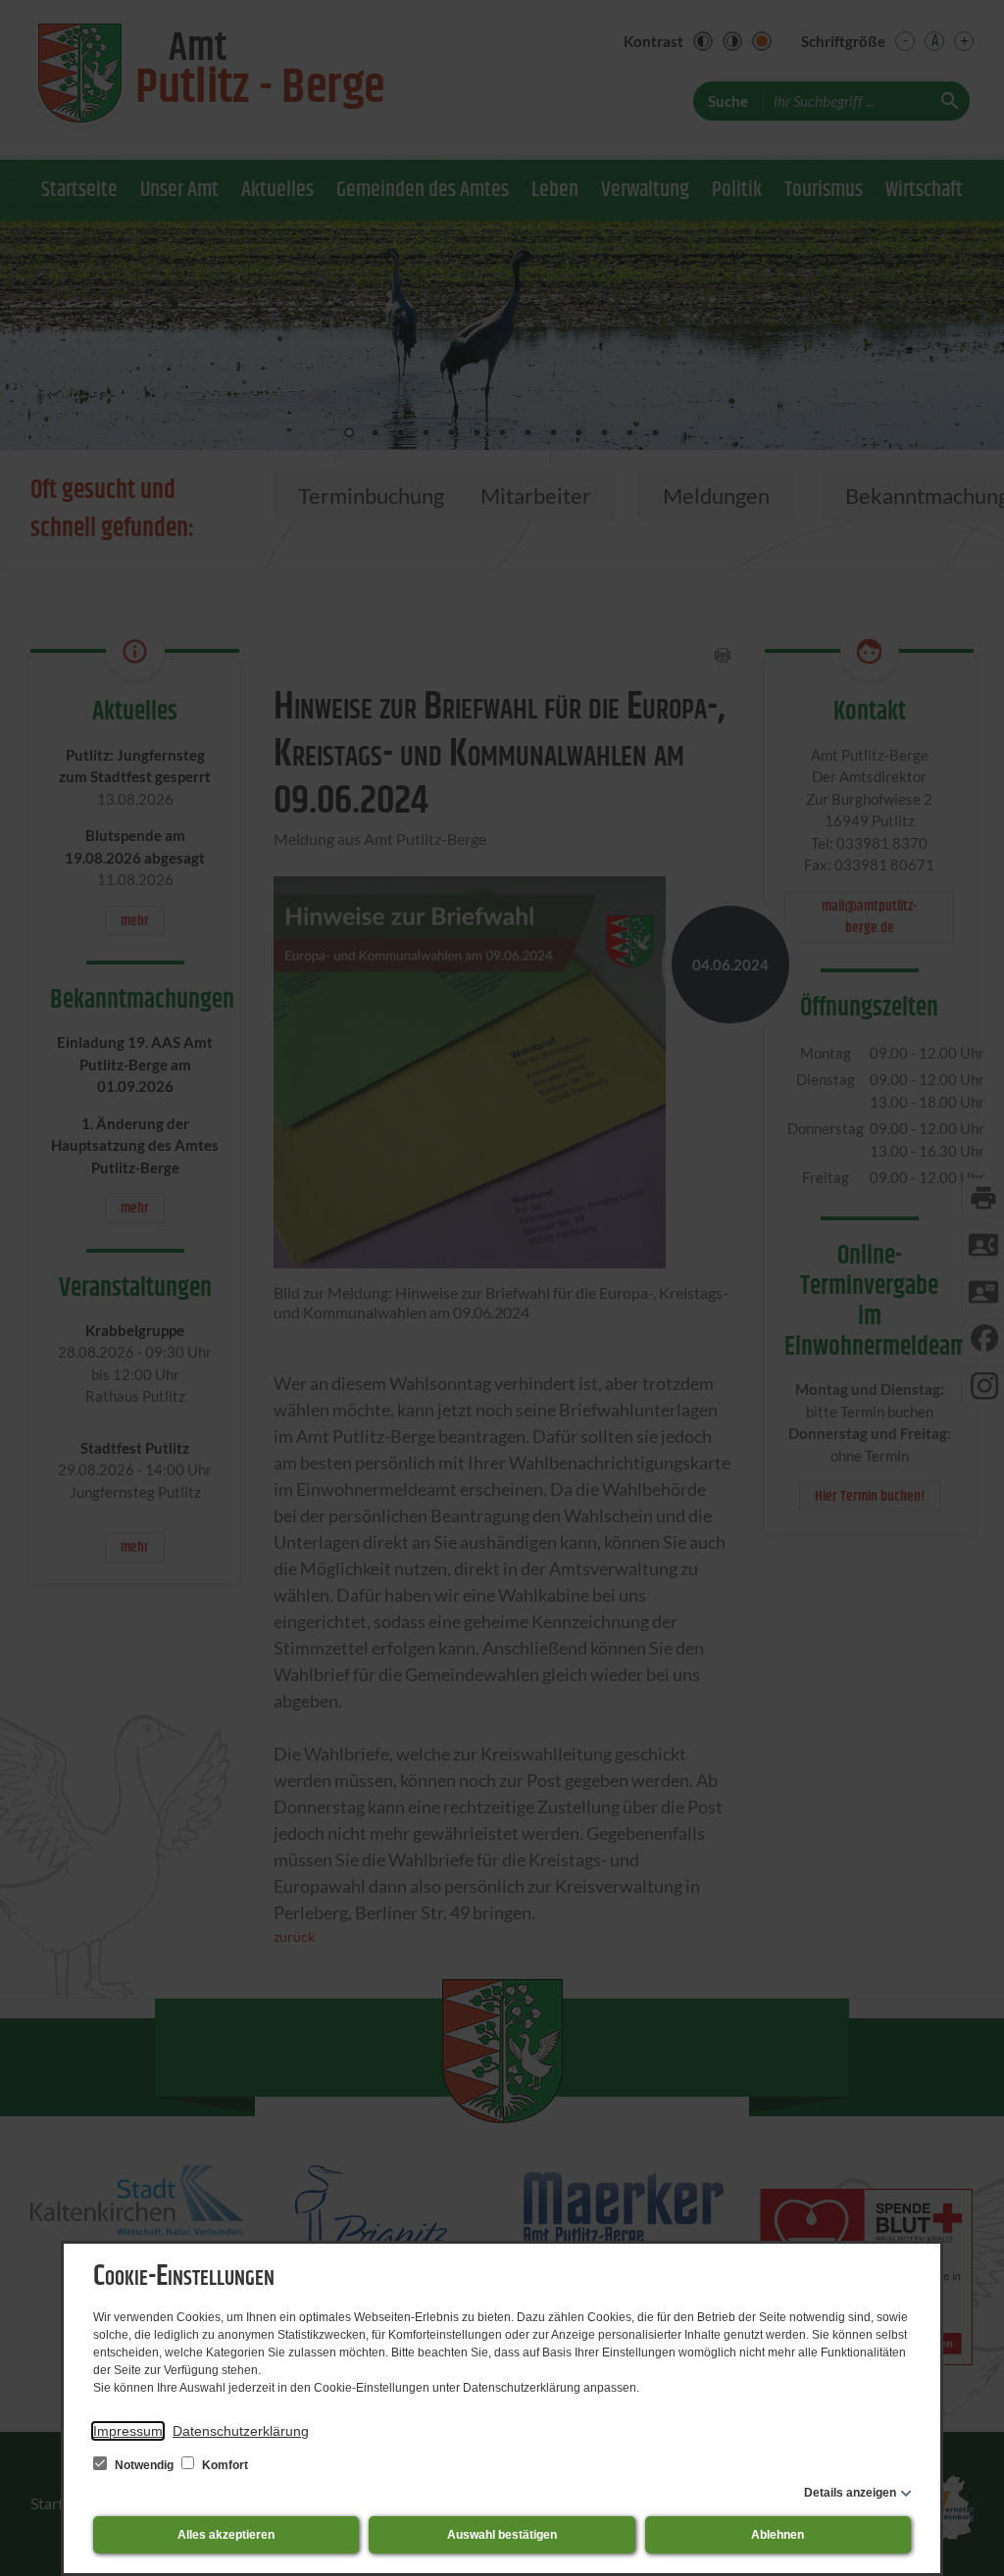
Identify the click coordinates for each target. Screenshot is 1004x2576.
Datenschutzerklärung (241, 2431)
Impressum (128, 2431)
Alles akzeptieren (226, 2535)
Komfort (224, 2465)
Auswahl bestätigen (502, 2535)
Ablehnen (778, 2535)
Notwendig (144, 2465)
